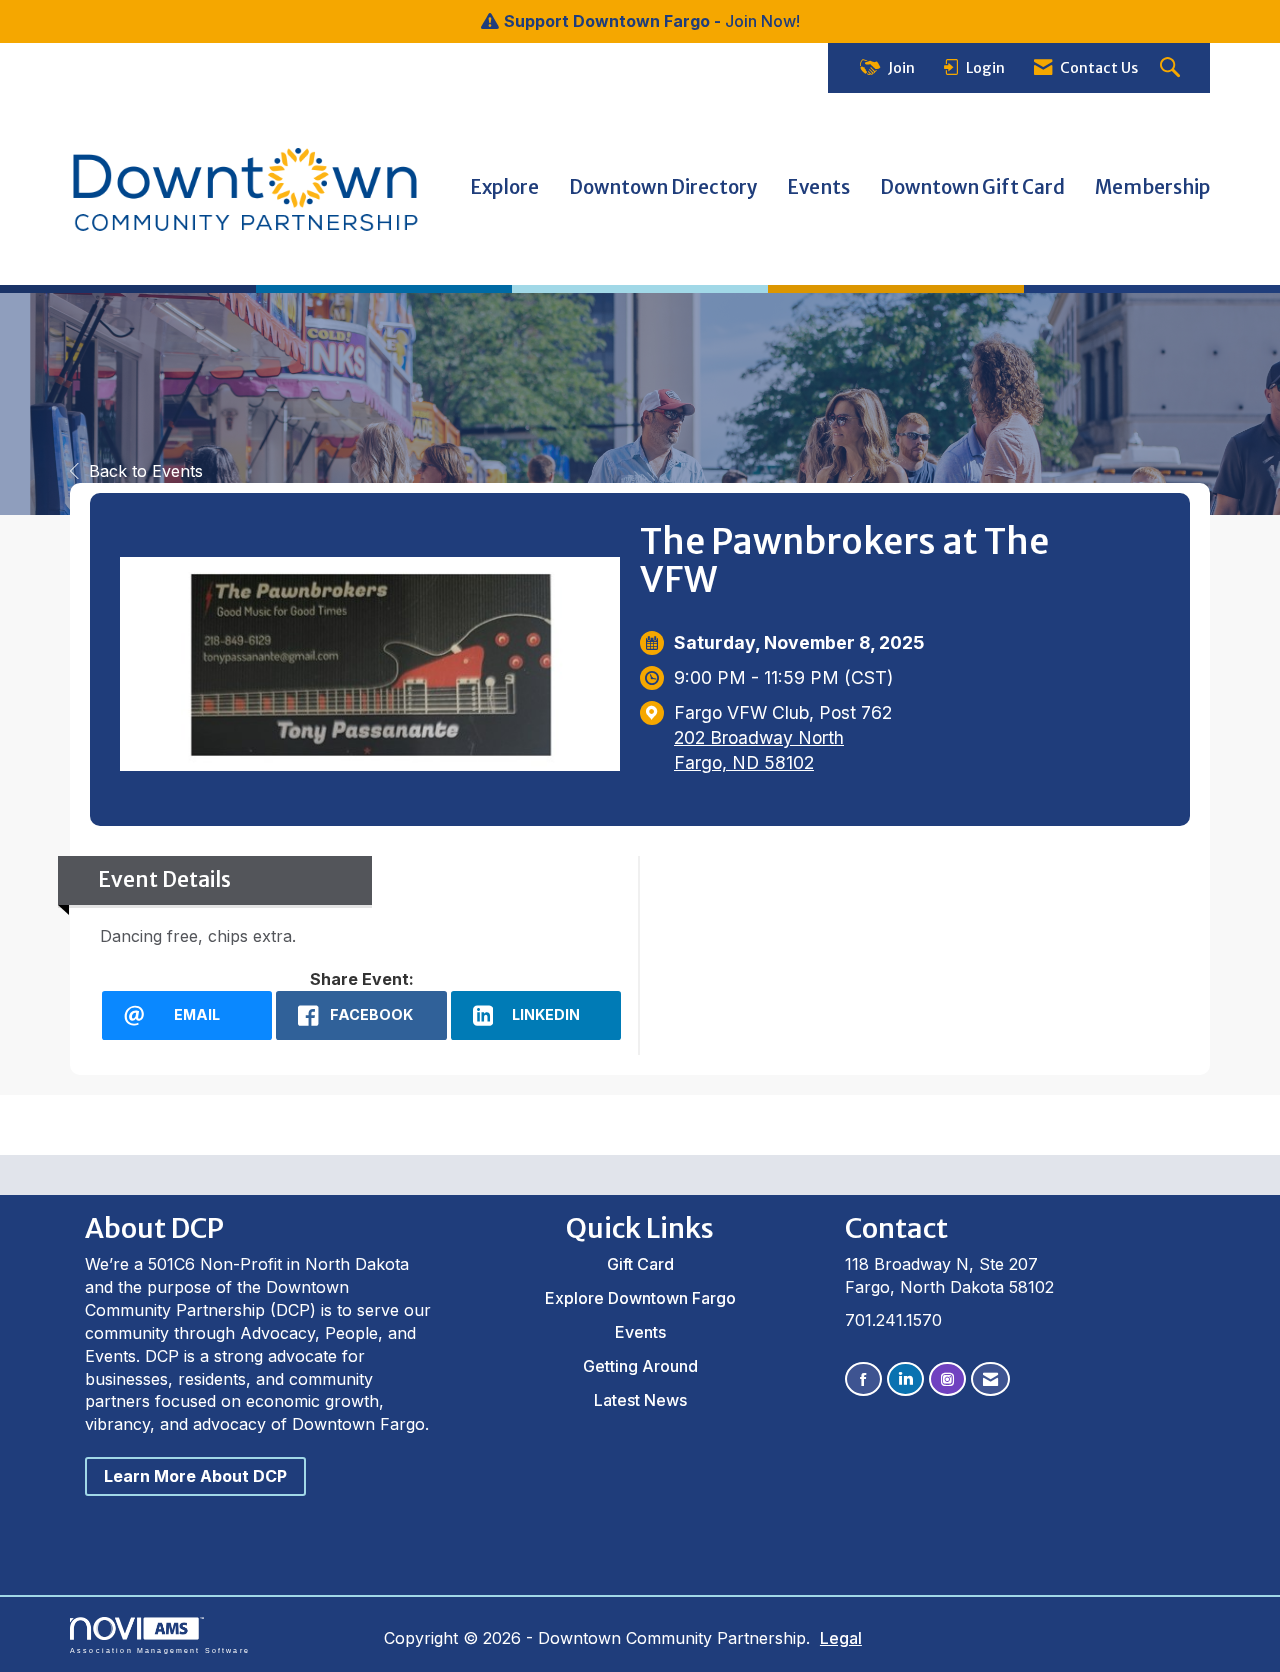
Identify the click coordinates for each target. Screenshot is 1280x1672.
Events (818, 187)
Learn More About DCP (195, 1476)
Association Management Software (160, 1650)
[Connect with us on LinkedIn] (905, 1379)
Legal (841, 1638)
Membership (1152, 187)
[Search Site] (1172, 68)
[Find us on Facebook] (863, 1379)
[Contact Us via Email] (990, 1379)
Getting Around (640, 1366)
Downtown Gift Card (972, 187)
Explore (504, 187)
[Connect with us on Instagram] (947, 1379)
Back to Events (146, 471)
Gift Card (640, 1264)
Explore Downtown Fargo (640, 1298)
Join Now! (762, 21)
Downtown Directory (663, 187)
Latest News (640, 1400)
